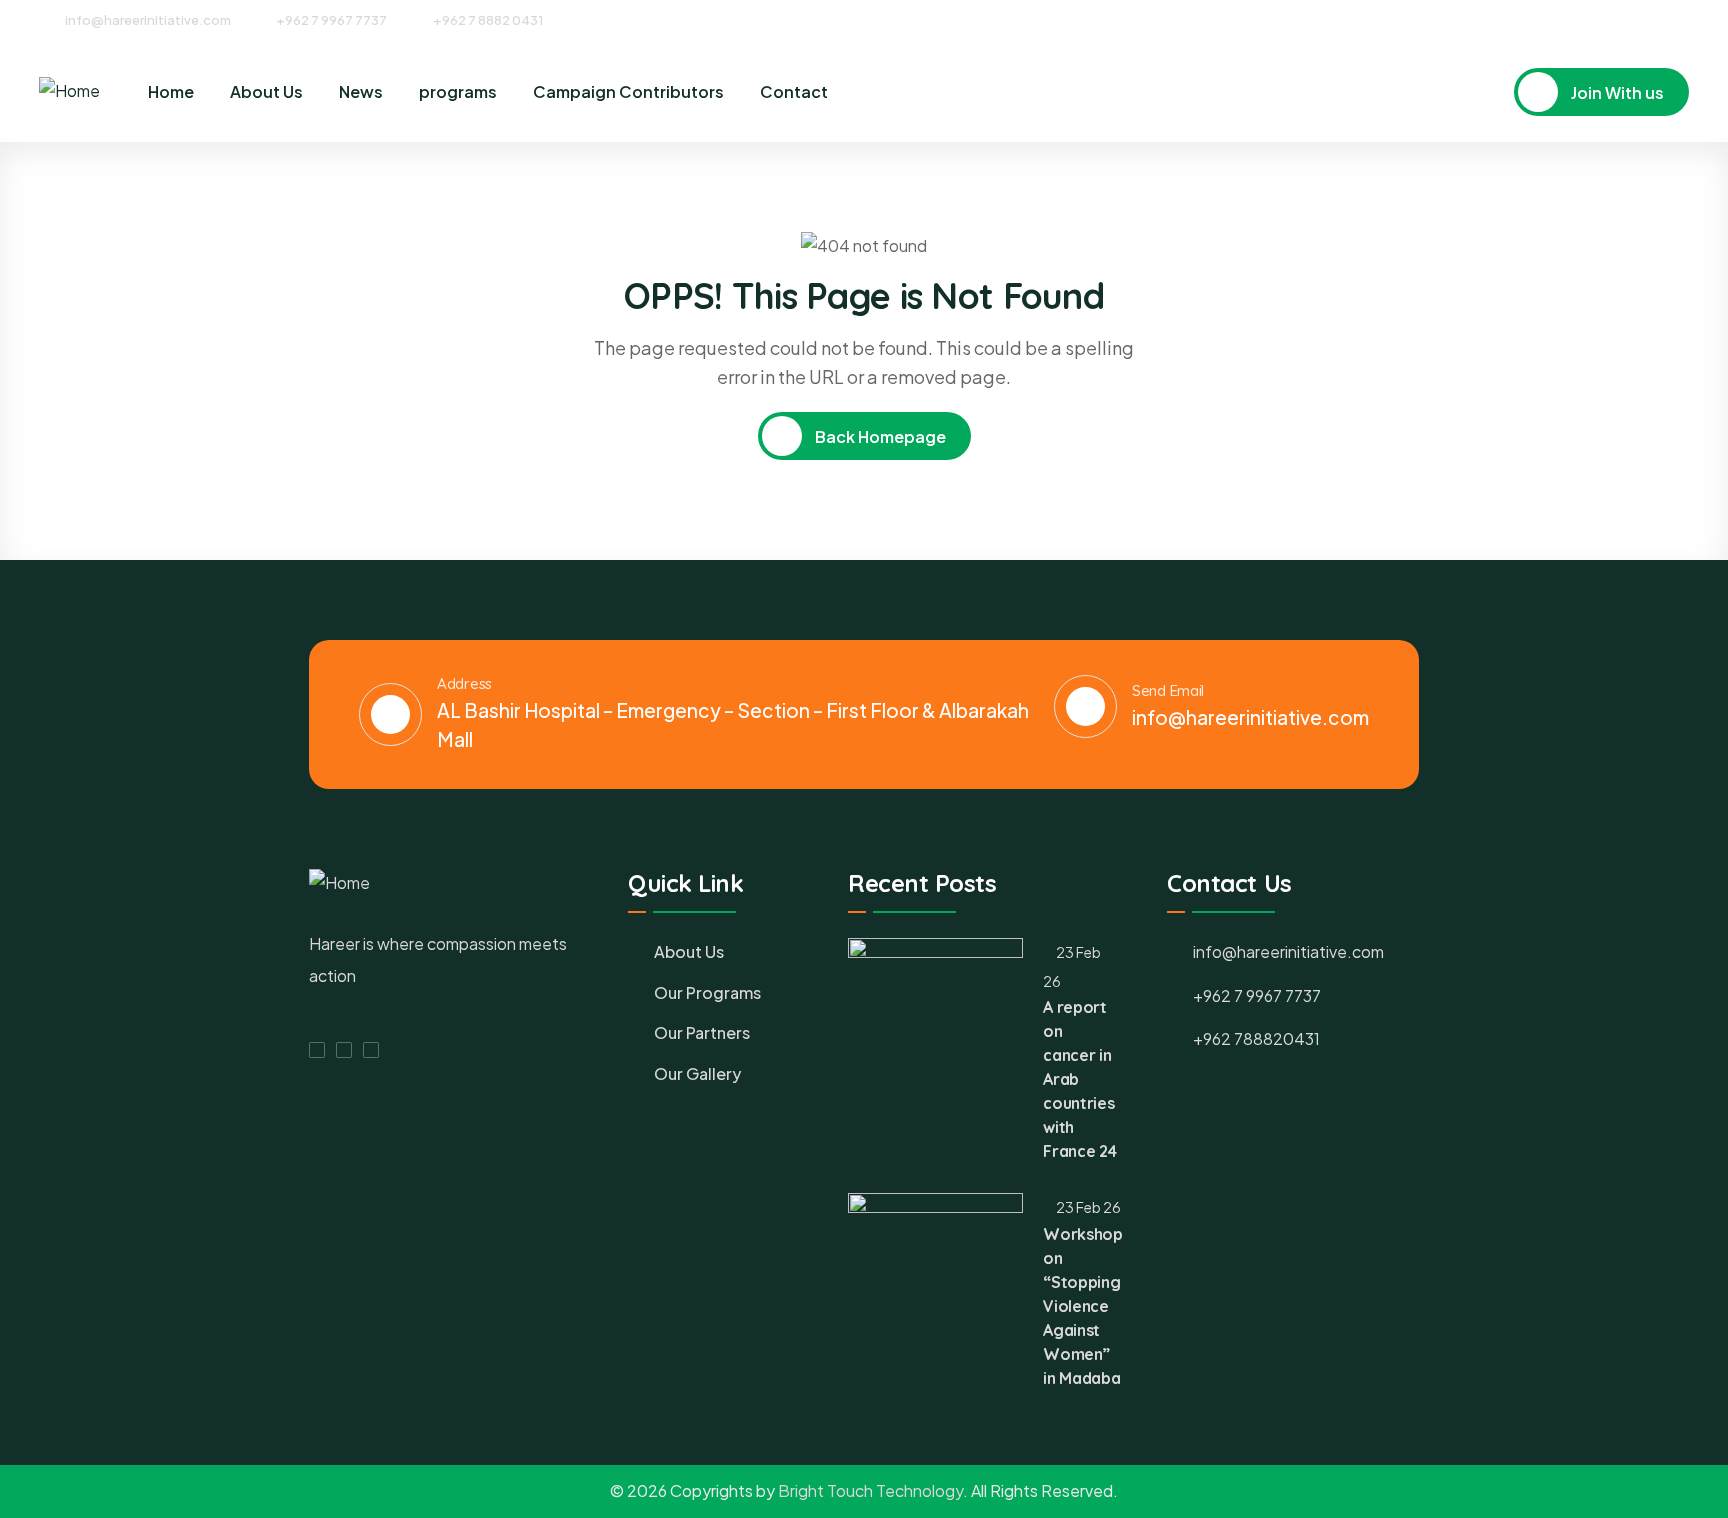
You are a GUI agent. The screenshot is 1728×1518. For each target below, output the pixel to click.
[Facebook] (1608, 19)
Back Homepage (879, 436)
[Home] (69, 91)
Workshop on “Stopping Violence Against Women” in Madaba (1082, 1306)
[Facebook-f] (317, 1050)
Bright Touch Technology (870, 1490)
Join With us (1616, 92)
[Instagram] (1645, 19)
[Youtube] (1682, 19)
